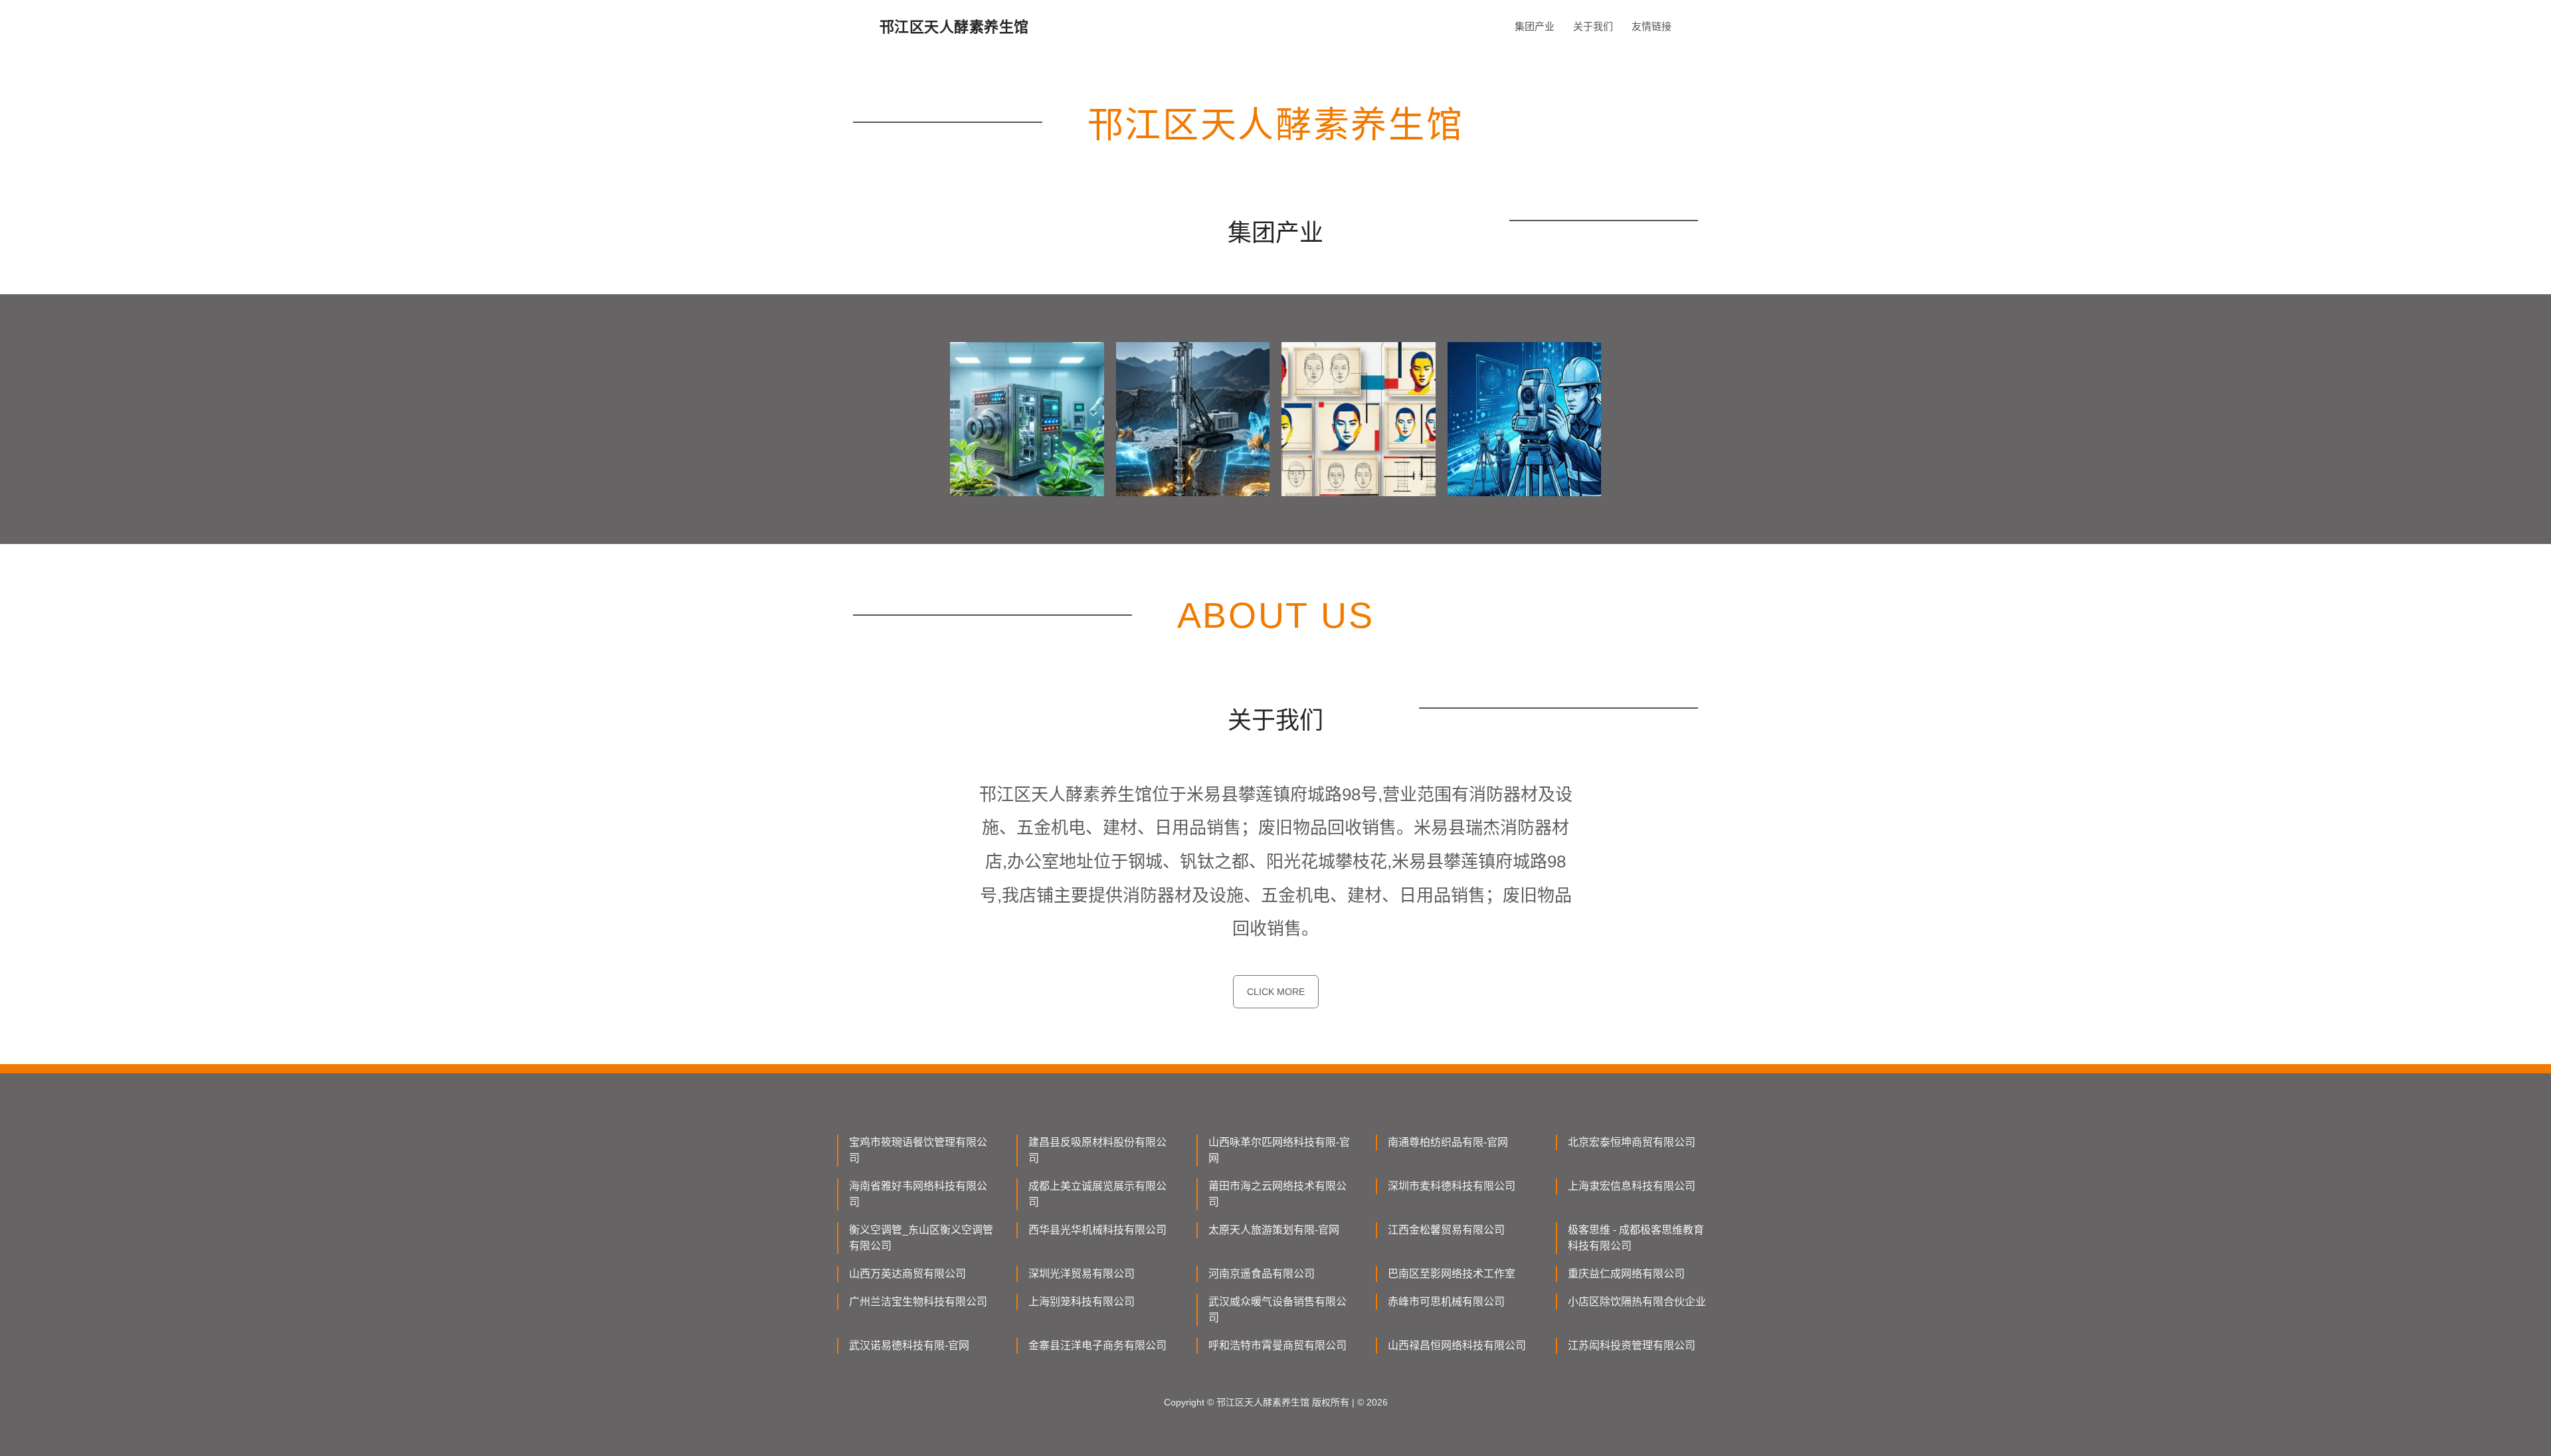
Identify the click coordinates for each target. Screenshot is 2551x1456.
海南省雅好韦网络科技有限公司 (918, 1194)
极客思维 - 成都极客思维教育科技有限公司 (1636, 1238)
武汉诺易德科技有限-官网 (909, 1345)
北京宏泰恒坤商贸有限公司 (1632, 1142)
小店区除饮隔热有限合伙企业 (1637, 1302)
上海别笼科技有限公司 (1082, 1302)
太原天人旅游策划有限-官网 (1274, 1230)
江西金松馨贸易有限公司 (1446, 1230)
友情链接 (1652, 26)
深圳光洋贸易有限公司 (1082, 1274)
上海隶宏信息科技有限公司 (1632, 1186)
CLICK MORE (1276, 992)
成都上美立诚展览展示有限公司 (1097, 1194)
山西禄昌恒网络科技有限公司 (1457, 1345)
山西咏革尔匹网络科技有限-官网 (1279, 1150)
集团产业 (1535, 26)
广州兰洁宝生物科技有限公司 (918, 1302)
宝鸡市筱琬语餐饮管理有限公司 (918, 1150)
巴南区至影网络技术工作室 (1452, 1274)
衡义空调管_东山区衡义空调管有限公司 (921, 1238)
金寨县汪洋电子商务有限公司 (1097, 1345)
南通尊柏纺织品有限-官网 (1448, 1142)
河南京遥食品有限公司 (1262, 1274)
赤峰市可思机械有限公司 (1446, 1302)
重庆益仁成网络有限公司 (1626, 1274)
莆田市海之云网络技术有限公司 (1277, 1194)
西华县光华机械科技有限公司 (1097, 1230)
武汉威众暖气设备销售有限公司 (1277, 1310)
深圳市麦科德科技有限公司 (1452, 1186)
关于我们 (1593, 26)
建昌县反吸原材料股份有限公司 (1097, 1150)
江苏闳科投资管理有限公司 (1632, 1345)
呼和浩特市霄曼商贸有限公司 (1277, 1345)
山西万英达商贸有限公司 (907, 1274)
